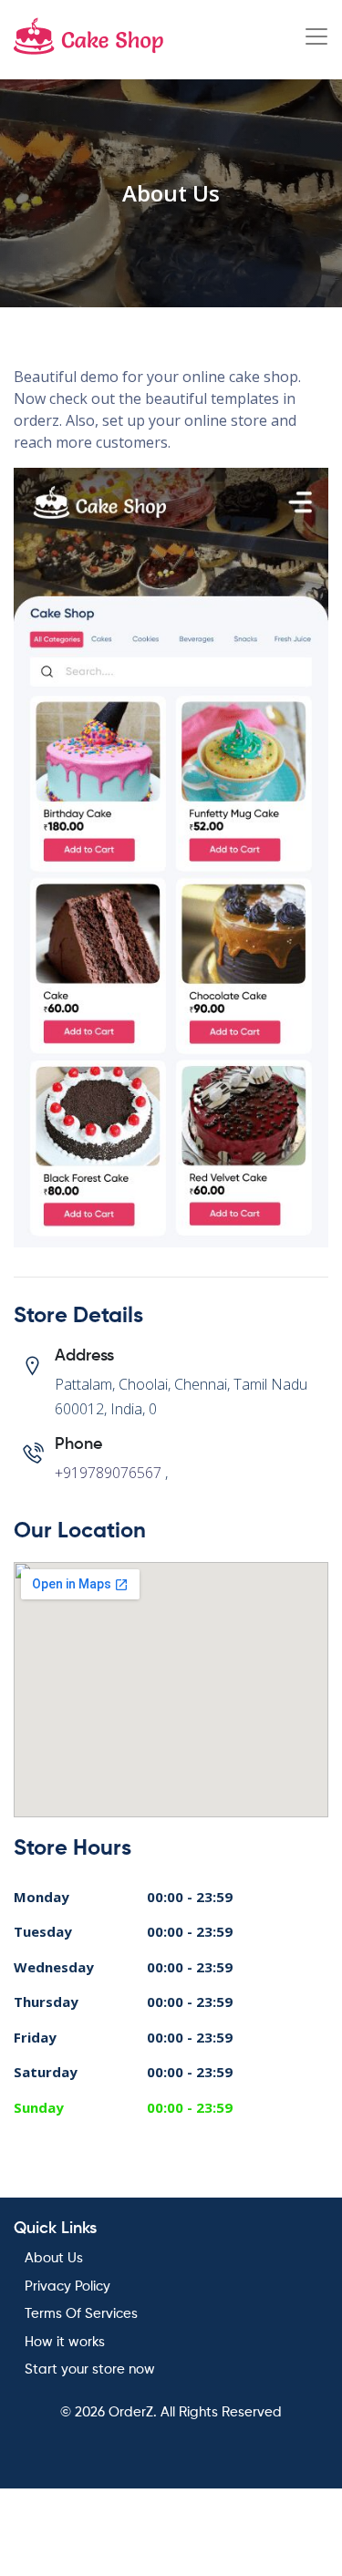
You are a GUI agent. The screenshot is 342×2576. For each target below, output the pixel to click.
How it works (65, 2342)
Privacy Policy (67, 2286)
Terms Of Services (81, 2314)
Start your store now (90, 2369)
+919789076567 (108, 1473)
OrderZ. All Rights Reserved (195, 2412)
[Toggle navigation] (316, 36)
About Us (54, 2258)
